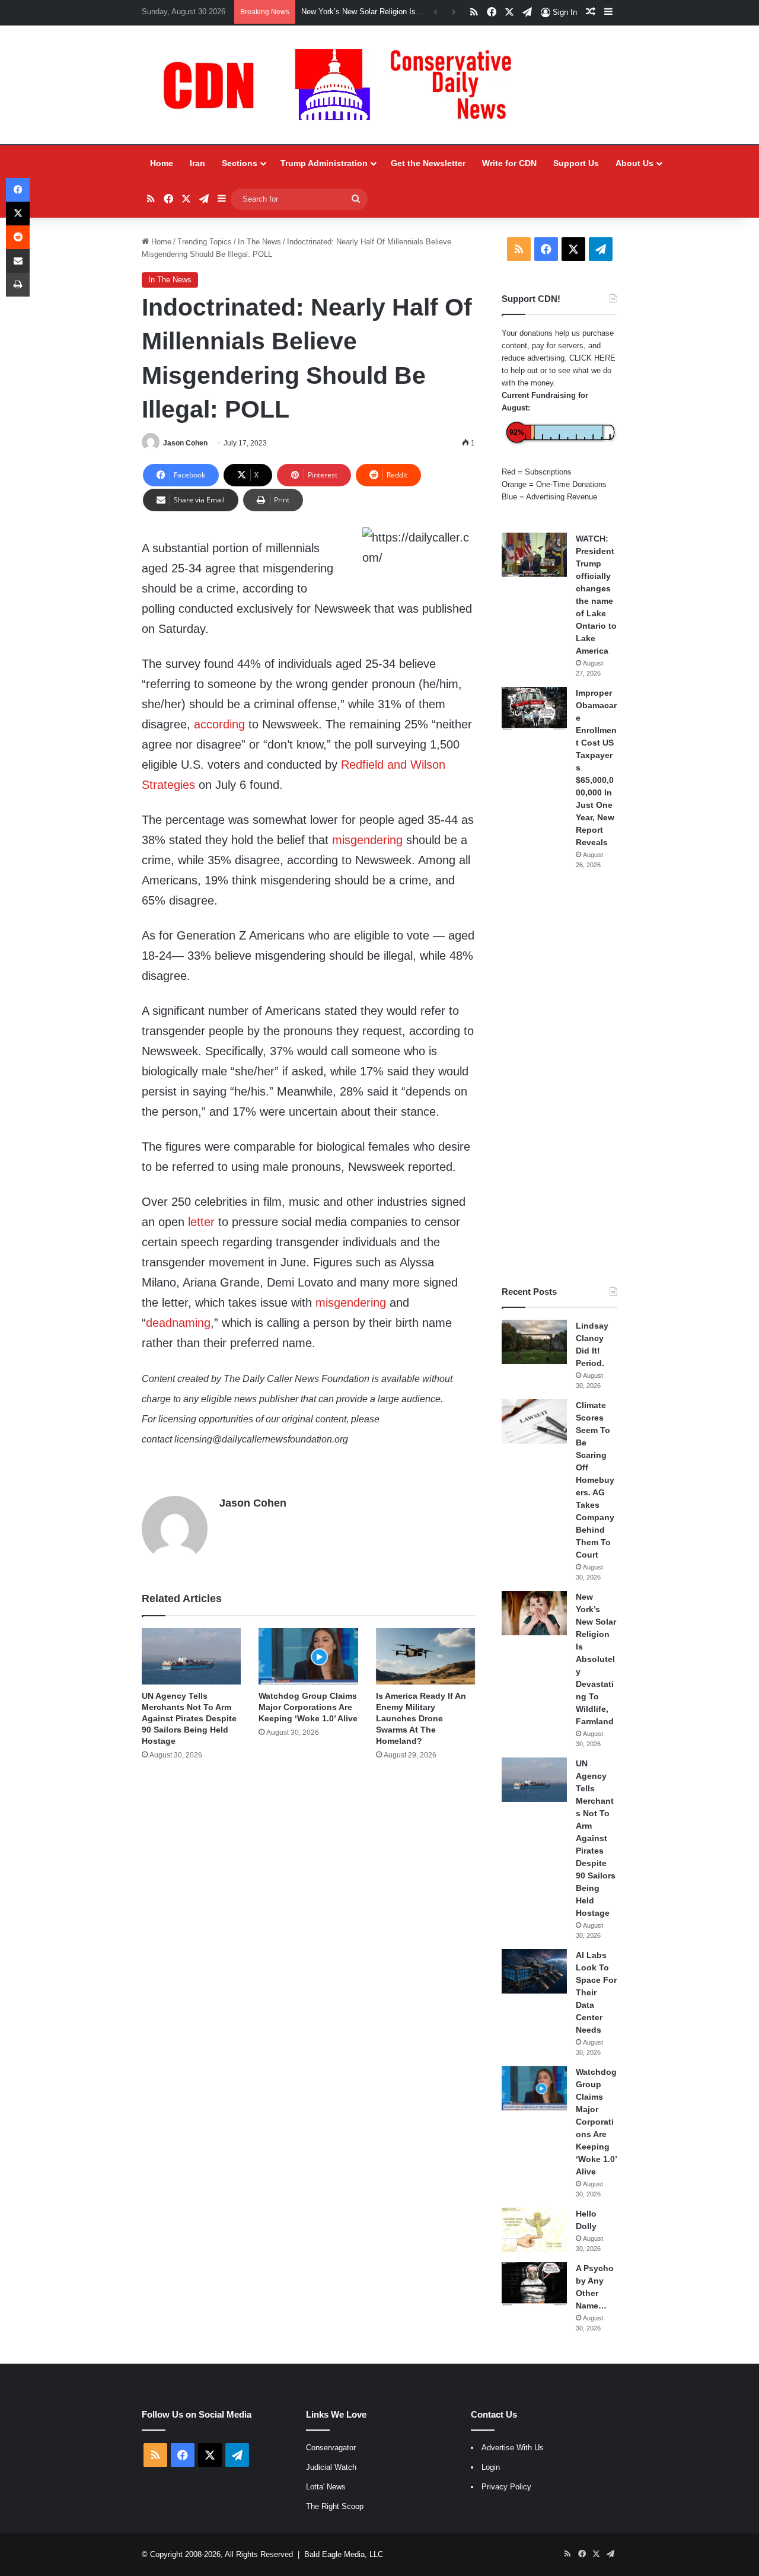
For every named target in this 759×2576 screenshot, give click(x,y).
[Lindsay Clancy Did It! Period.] (534, 1342)
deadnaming (178, 1323)
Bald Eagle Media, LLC (344, 2554)
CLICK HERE (592, 358)
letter (201, 1222)
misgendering (367, 840)
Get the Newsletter (428, 163)
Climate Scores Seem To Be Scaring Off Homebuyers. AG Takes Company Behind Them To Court (595, 1480)
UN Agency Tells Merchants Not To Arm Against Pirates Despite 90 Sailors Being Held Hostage (189, 1718)
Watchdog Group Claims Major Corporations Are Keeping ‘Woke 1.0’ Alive (308, 1707)
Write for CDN (509, 163)
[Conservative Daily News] (343, 85)
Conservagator (331, 2448)
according (219, 724)
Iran (197, 163)
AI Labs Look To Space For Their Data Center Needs (596, 1992)
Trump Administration (324, 163)
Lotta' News (326, 2487)
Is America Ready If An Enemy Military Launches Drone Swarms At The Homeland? (421, 1718)
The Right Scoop (335, 2506)
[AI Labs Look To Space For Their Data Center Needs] (534, 1971)
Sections (240, 163)
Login (491, 2467)
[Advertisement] (559, 1078)
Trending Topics (205, 242)
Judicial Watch (331, 2467)
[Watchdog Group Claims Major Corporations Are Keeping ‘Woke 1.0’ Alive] (308, 1656)
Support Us (576, 163)
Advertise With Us (513, 2448)
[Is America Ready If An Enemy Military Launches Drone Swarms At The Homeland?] (425, 1656)
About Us (634, 163)
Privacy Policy (506, 2487)
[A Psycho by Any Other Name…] (534, 2284)
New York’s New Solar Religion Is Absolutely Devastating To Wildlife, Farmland (596, 1659)
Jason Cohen (185, 443)
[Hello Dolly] (534, 2230)
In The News (259, 242)
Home (162, 163)
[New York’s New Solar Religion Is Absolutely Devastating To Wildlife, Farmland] (534, 1613)
